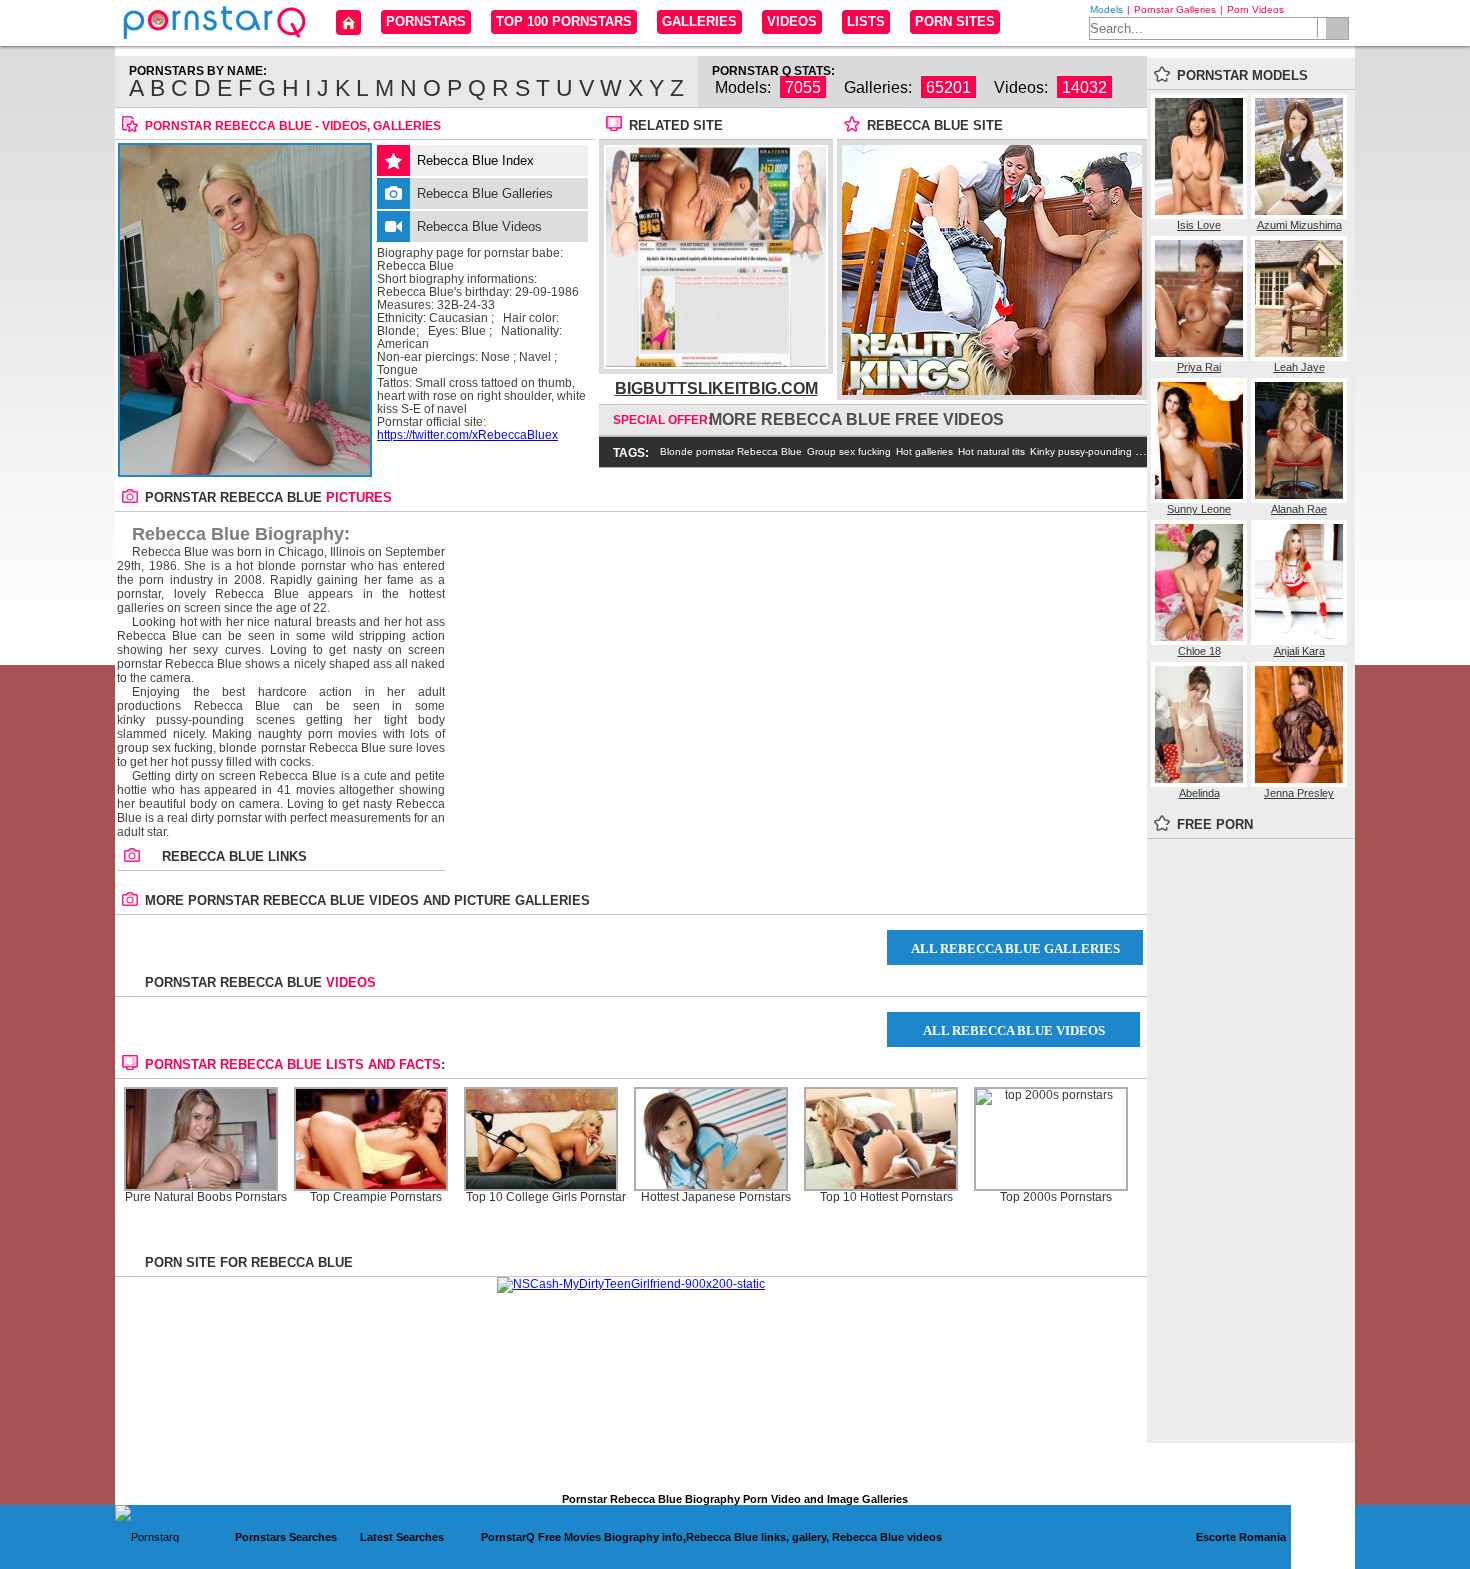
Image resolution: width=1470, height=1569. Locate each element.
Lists (866, 21)
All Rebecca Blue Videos (1014, 1030)
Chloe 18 (1199, 651)
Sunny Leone (1199, 509)
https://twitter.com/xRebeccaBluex (467, 435)
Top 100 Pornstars (564, 21)
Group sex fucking (849, 451)
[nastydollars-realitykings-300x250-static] (992, 391)
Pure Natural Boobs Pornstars (206, 1197)
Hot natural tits (991, 451)
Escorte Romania (1241, 1537)
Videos (792, 21)
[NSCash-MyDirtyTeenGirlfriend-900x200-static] (631, 1284)
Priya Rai (1199, 367)
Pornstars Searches (286, 1537)
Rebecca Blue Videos (479, 226)
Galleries (699, 21)
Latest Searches (402, 1537)
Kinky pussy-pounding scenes (1099, 451)
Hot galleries (924, 451)
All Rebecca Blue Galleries (1015, 948)
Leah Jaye (1299, 367)
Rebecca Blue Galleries (485, 193)
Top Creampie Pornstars (376, 1197)
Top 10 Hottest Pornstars (886, 1197)
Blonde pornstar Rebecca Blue (731, 451)
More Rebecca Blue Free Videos (856, 419)
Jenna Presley (1299, 793)
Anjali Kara (1299, 651)
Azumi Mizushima (1299, 225)
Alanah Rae (1299, 509)
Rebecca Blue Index (475, 160)
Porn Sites (955, 21)
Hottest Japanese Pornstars (716, 1197)
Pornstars (426, 21)
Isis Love (1199, 225)
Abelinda (1199, 793)
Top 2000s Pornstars (1056, 1197)
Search (1337, 28)
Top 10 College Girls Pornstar (546, 1197)
